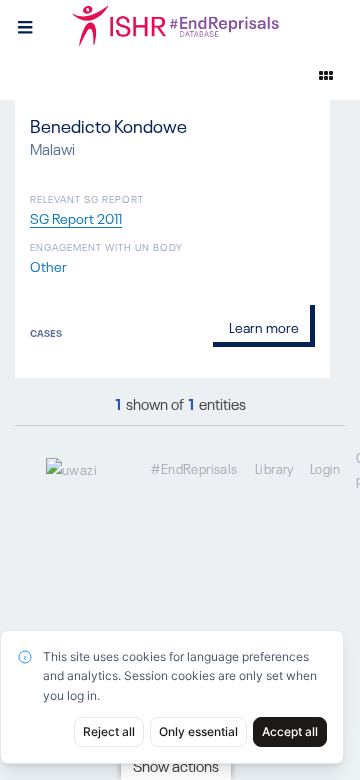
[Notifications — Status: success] (326, 75)
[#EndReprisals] (200, 25)
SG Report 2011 (76, 217)
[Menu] (25, 25)
